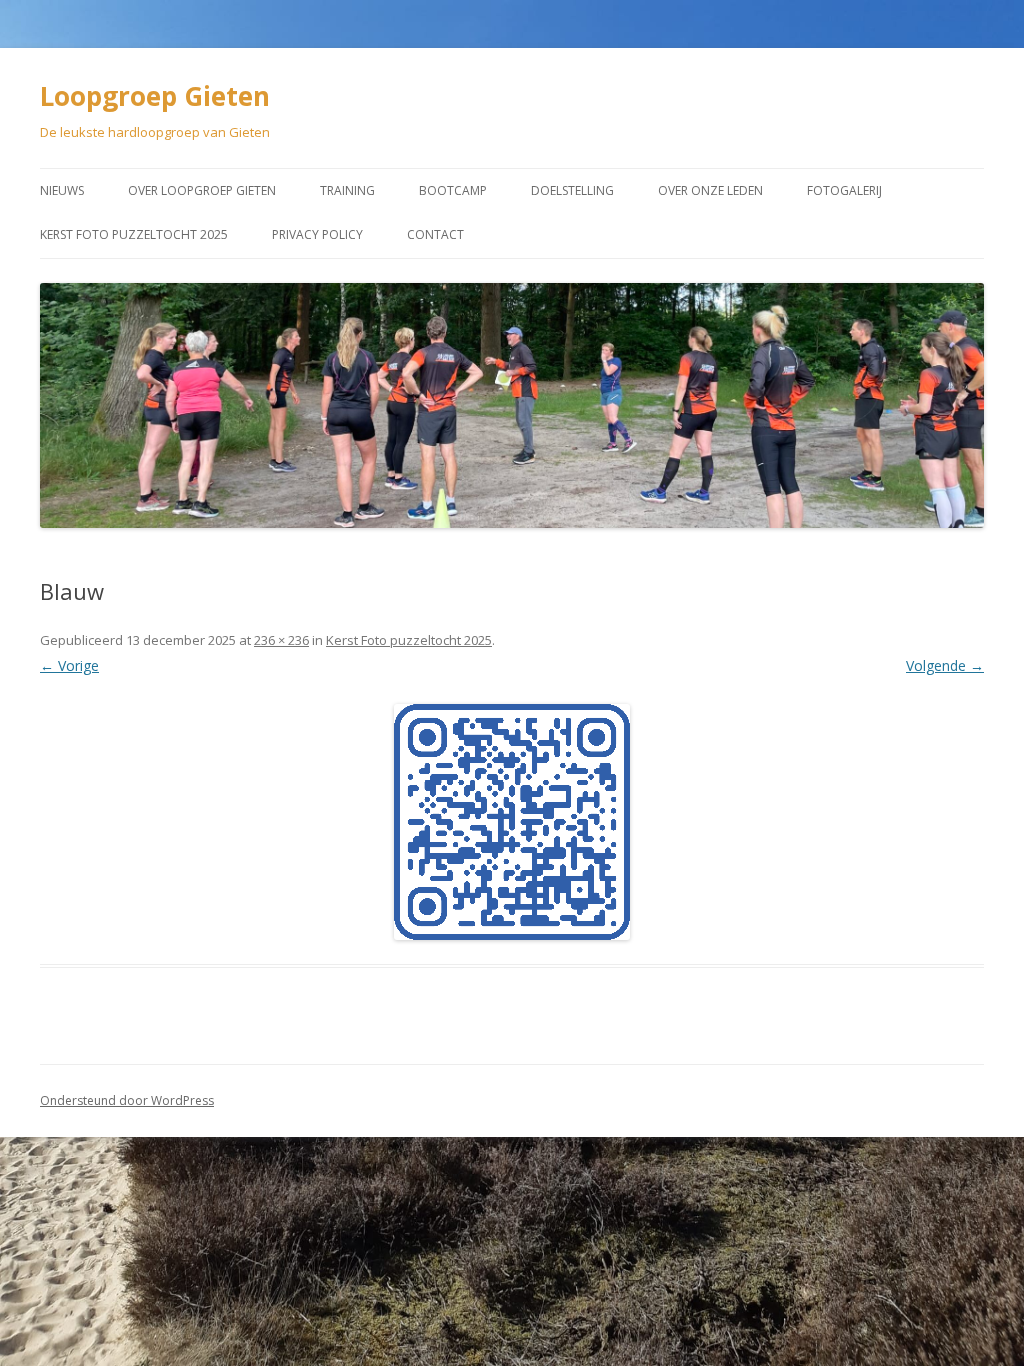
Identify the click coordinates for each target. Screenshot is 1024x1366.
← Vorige (69, 665)
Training (347, 190)
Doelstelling (572, 190)
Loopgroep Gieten (155, 96)
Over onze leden (710, 190)
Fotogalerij (844, 190)
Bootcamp (453, 190)
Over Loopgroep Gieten (202, 190)
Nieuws (62, 190)
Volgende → (945, 665)
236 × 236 (281, 640)
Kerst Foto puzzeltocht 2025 (134, 234)
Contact (435, 234)
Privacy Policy (317, 234)
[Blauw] (512, 822)
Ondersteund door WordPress (127, 1100)
